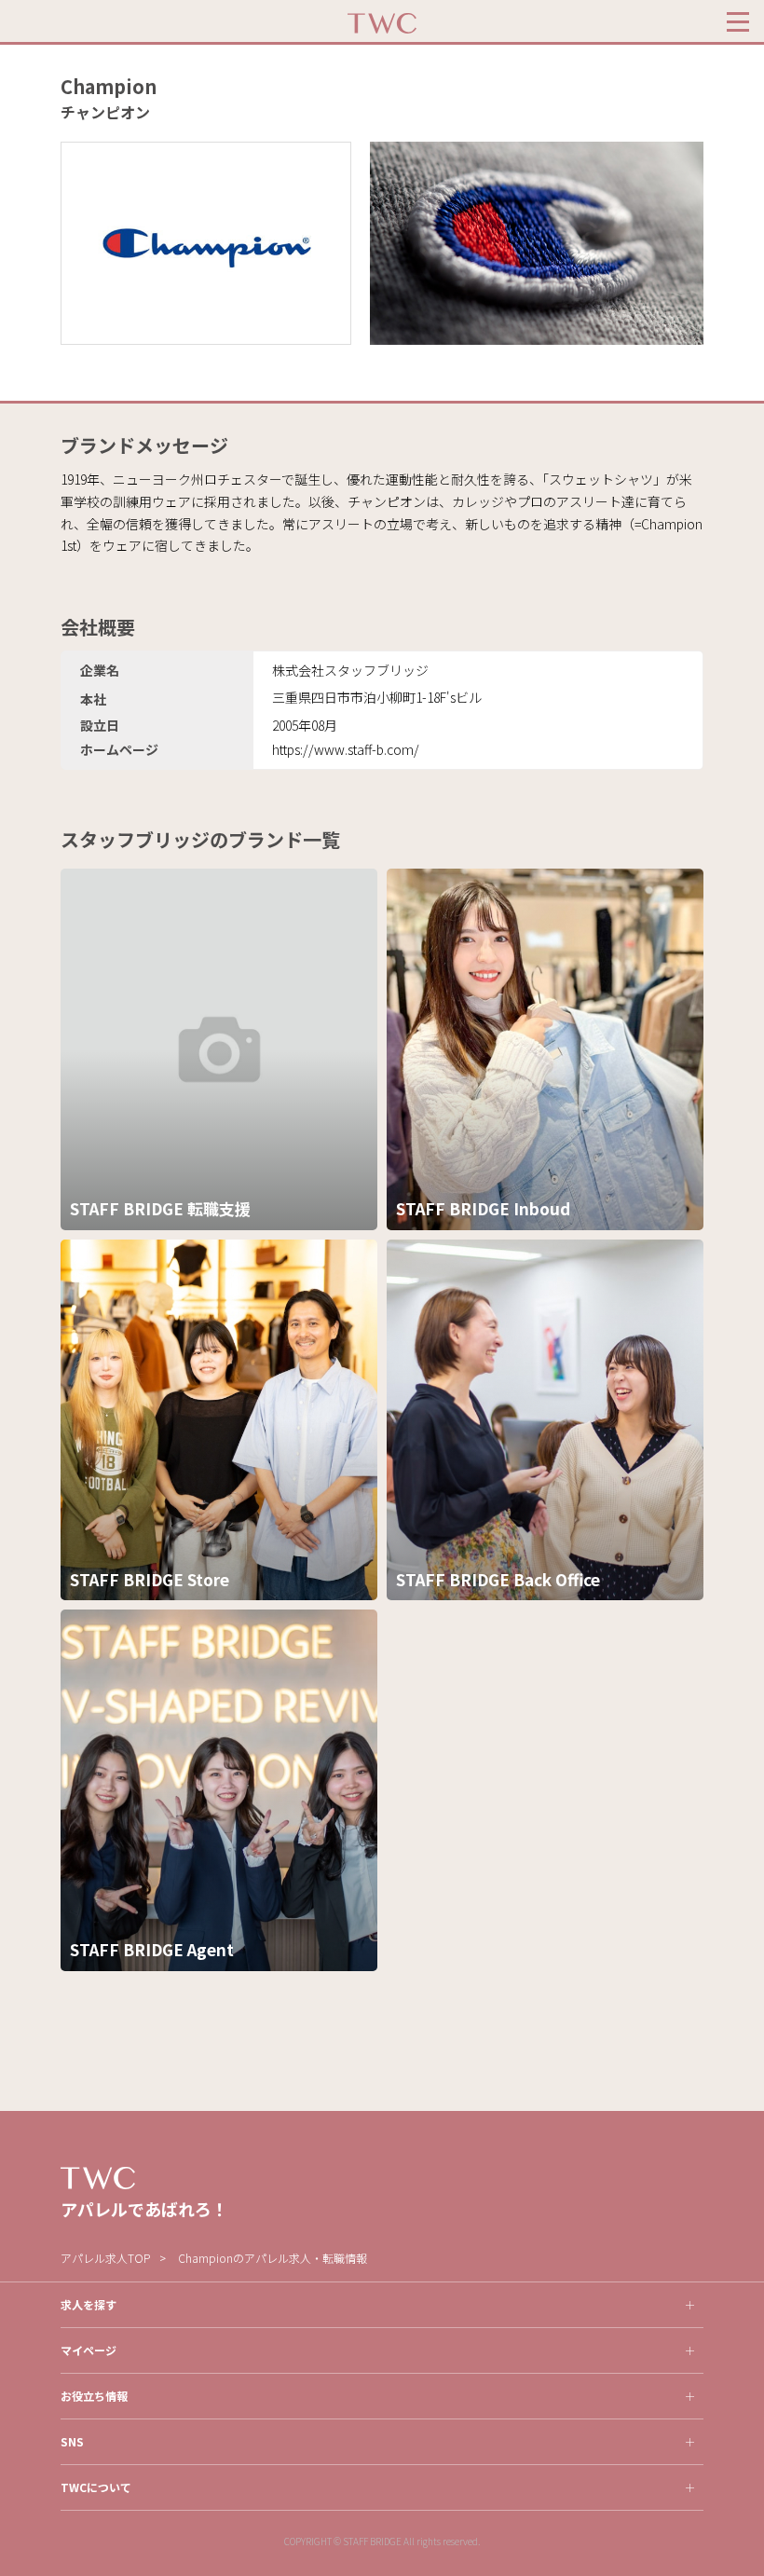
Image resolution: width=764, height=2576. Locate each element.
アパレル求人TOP (105, 2258)
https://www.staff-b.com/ (346, 749)
